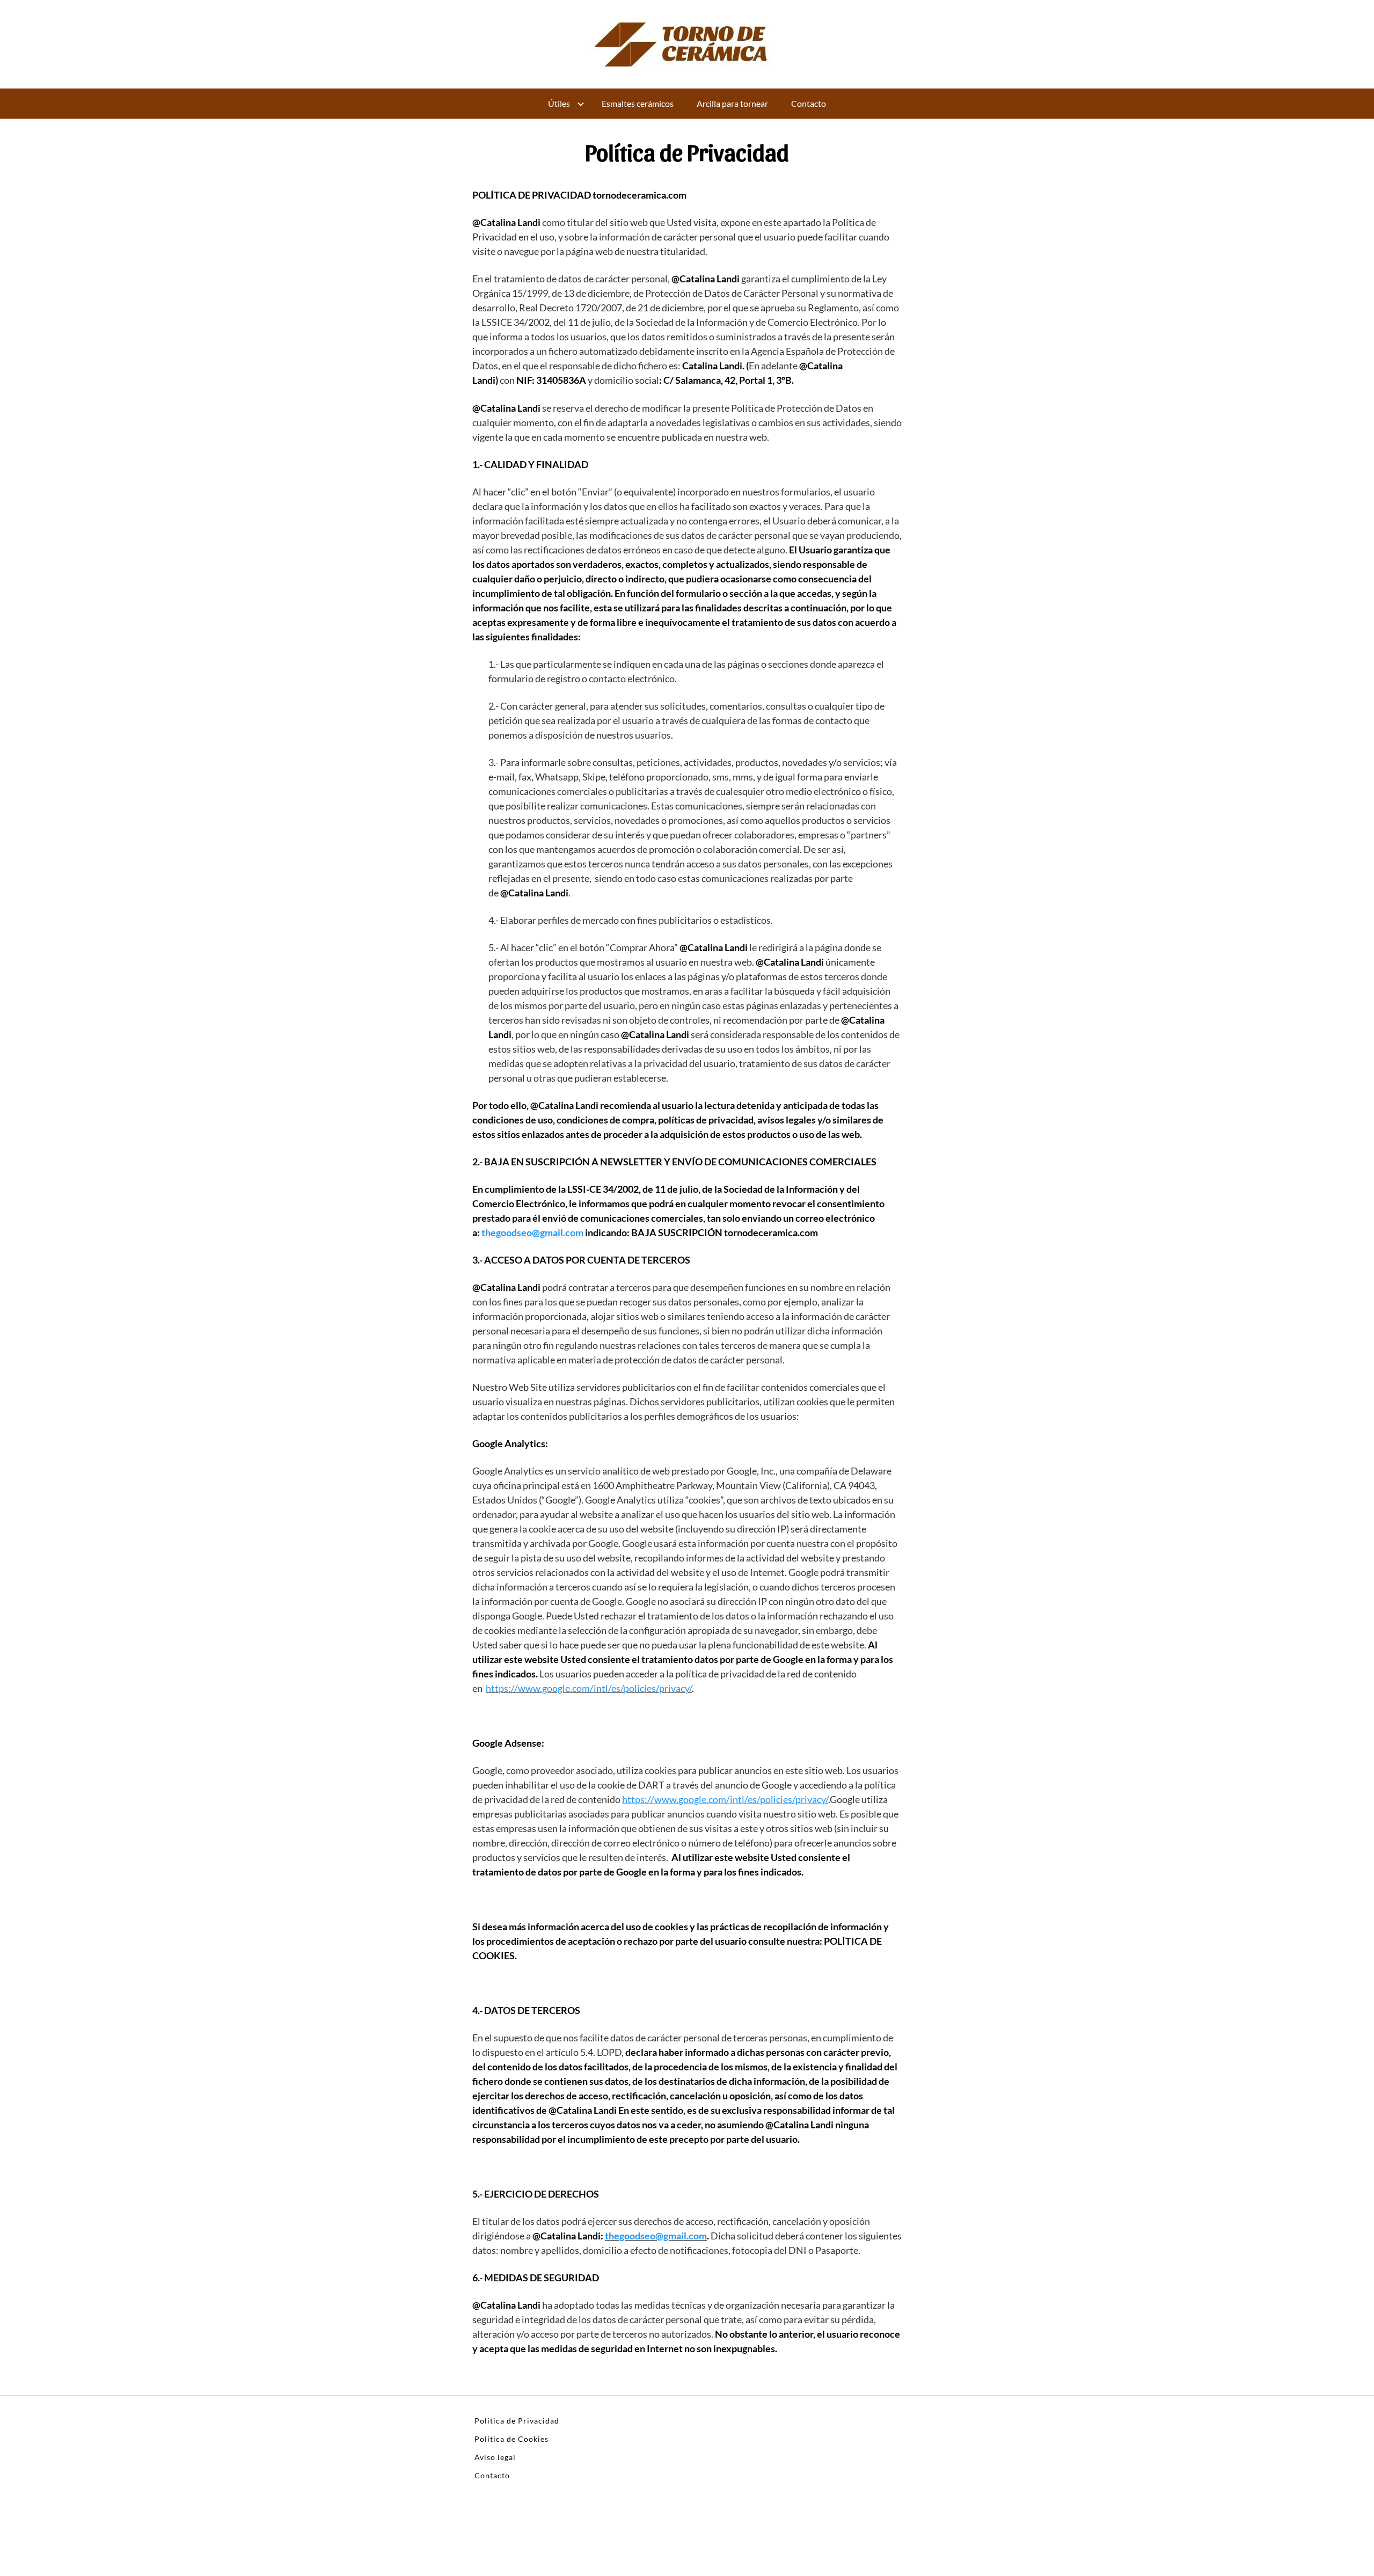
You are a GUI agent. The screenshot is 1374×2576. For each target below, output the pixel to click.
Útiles (559, 103)
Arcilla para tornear (732, 103)
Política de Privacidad (517, 2421)
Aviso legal (495, 2457)
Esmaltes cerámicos (638, 103)
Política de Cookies (511, 2439)
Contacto (809, 103)
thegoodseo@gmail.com (532, 1232)
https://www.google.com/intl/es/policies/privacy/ (589, 1688)
